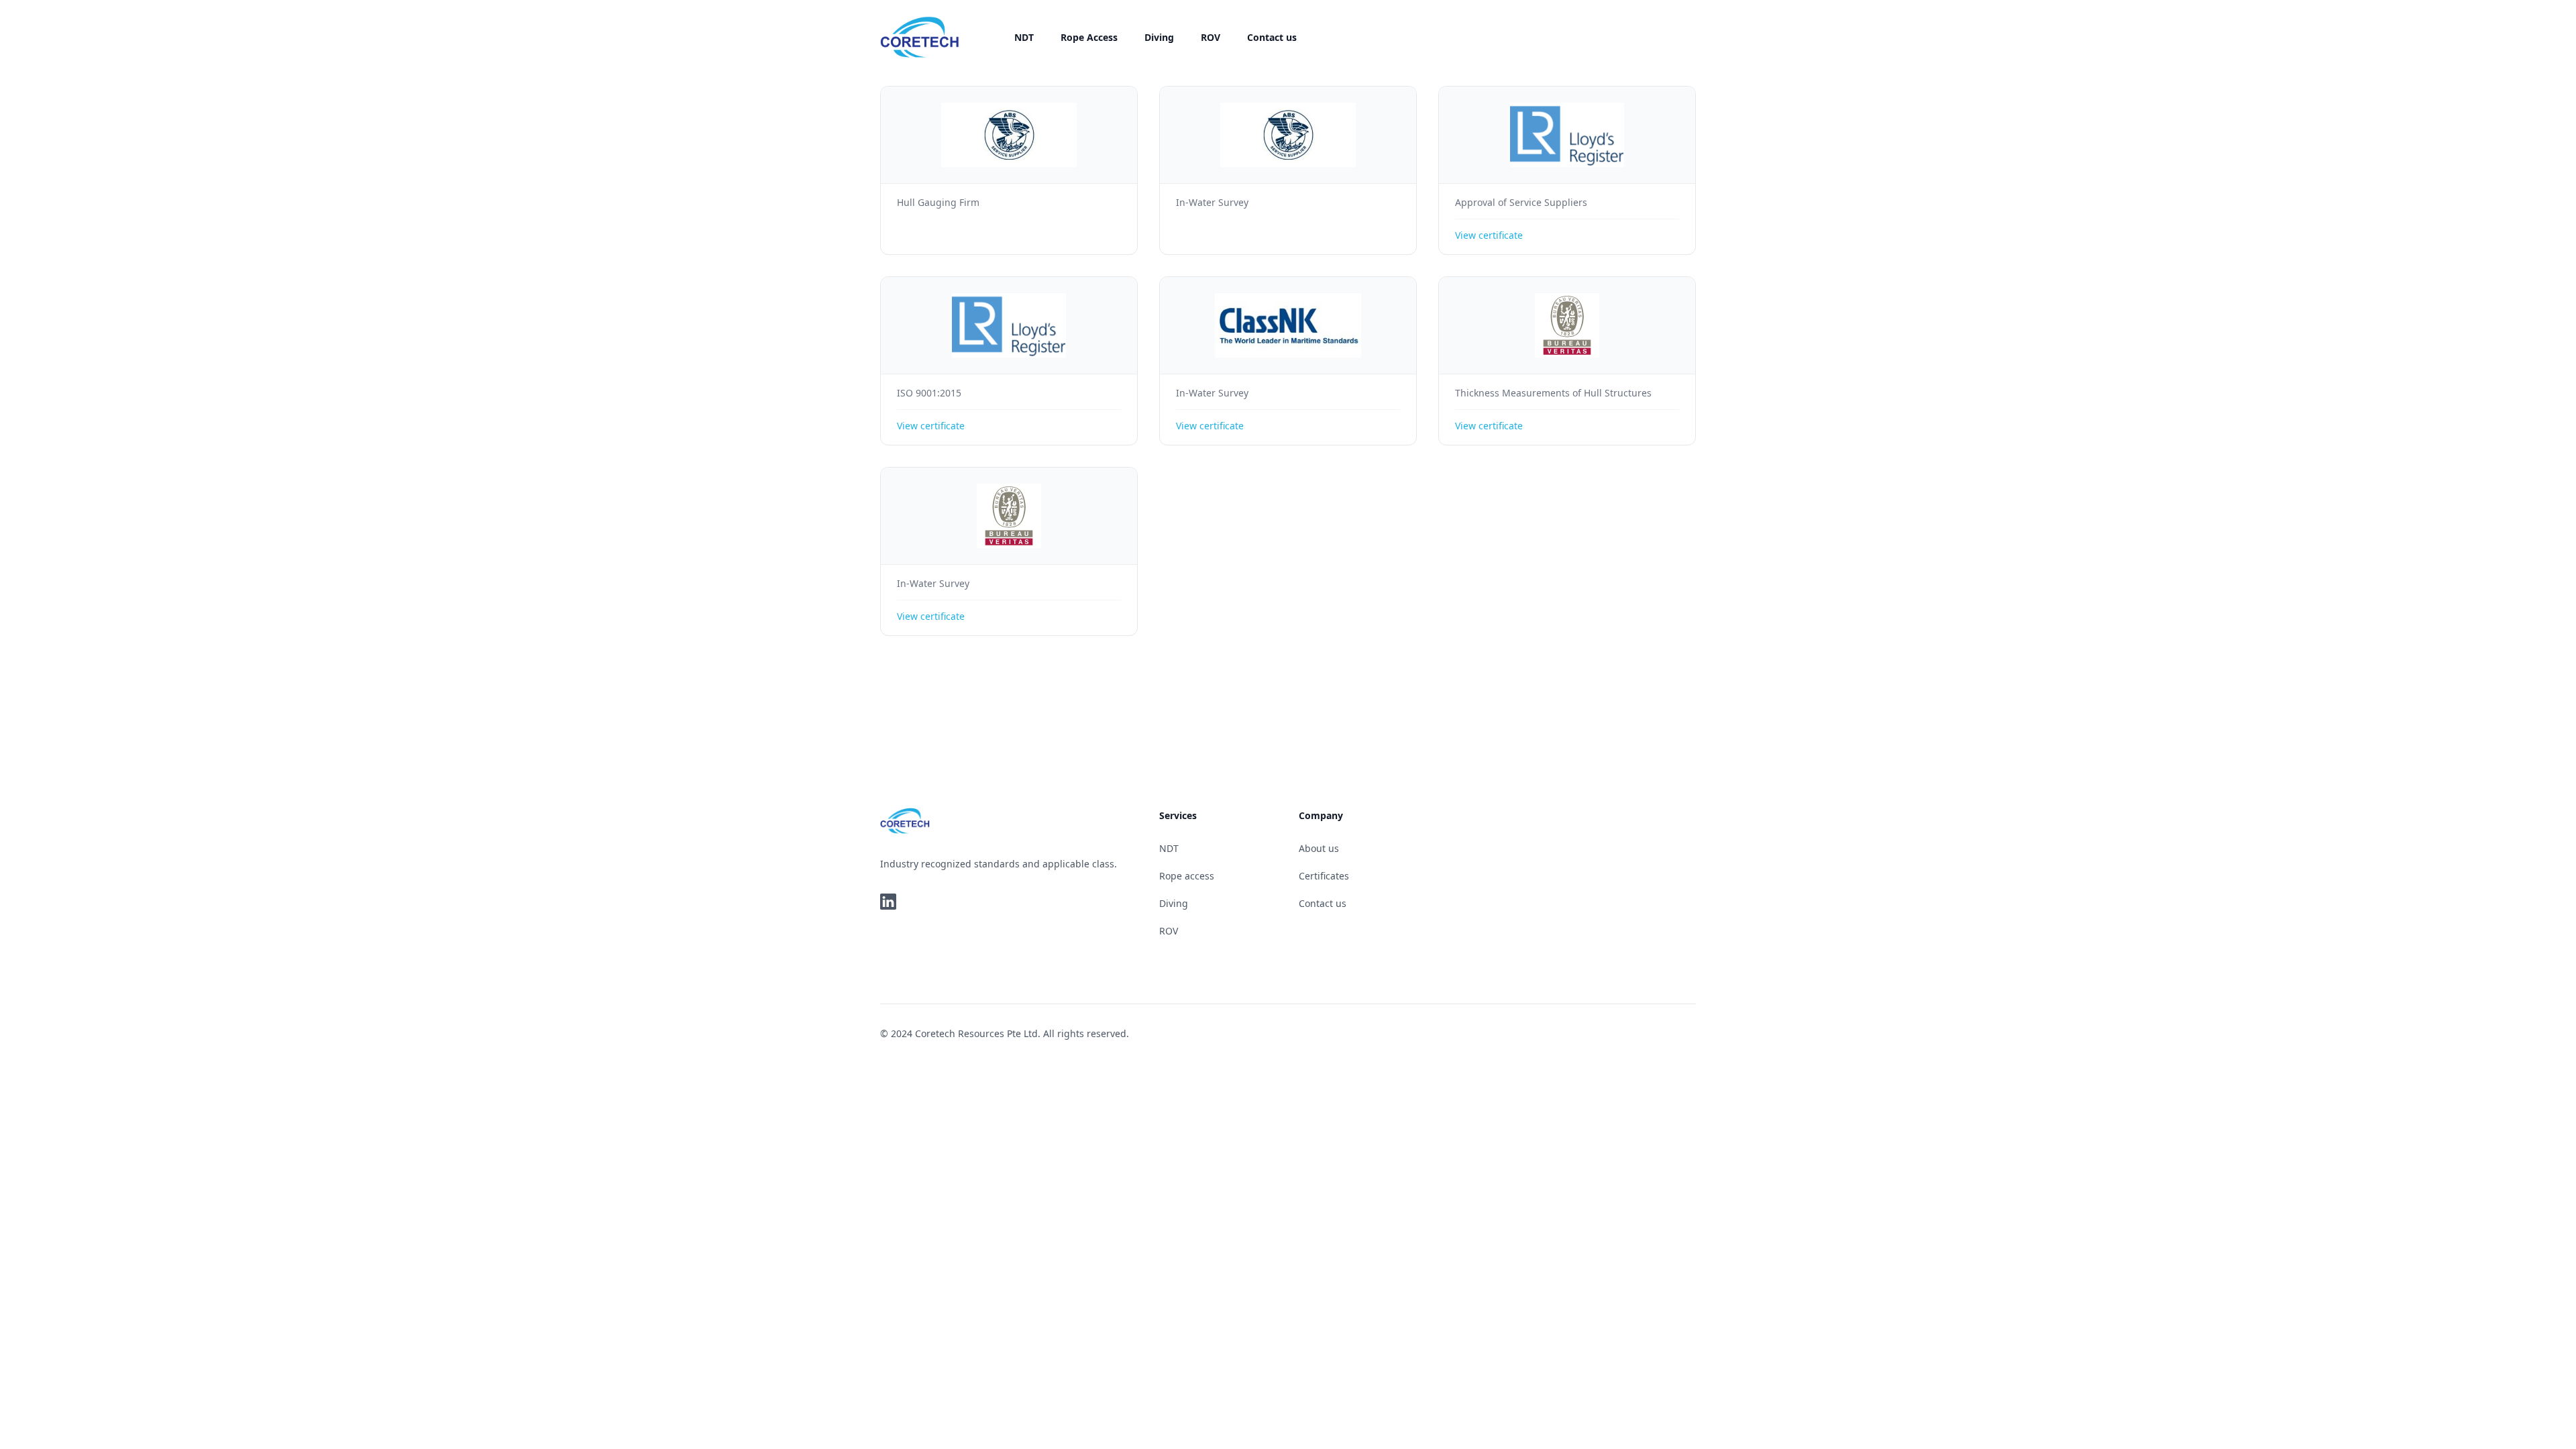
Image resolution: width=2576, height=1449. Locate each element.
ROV (1211, 37)
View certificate (1489, 235)
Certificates (1324, 876)
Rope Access (1089, 37)
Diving (1159, 37)
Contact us (1272, 37)
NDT (1024, 37)
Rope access (1187, 876)
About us (1319, 848)
